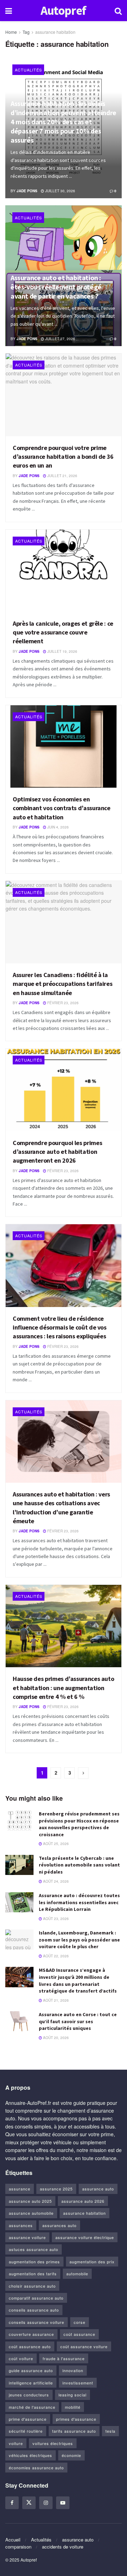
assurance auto (98, 2189)
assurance (20, 2189)
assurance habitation (55, 32)
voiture (16, 2443)
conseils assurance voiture (37, 2322)
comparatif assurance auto (36, 2298)
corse (80, 2322)
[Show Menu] (9, 11)
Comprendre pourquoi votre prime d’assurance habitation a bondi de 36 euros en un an (63, 457)
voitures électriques (53, 2443)
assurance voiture (27, 2237)
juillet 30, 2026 (60, 191)
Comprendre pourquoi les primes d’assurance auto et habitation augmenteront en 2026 (57, 1152)
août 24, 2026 (55, 1881)
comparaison (18, 2547)
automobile (77, 2274)
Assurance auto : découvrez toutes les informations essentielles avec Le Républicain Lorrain (79, 1902)
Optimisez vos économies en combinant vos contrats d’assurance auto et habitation (62, 808)
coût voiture (21, 2358)
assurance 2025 (56, 2189)
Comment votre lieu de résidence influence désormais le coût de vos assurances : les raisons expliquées (60, 1327)
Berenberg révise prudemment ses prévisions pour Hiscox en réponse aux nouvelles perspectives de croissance (79, 1824)
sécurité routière (26, 2431)
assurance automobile (31, 2213)
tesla (110, 2431)
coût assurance (79, 2334)
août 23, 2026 (55, 1919)
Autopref (64, 11)
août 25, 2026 (55, 1844)
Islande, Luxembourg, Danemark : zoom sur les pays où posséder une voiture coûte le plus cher (79, 1940)
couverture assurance (31, 2334)
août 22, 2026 (55, 1956)
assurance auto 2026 (83, 2201)
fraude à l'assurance (64, 2358)
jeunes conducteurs (29, 2395)
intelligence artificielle (31, 2383)
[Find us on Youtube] (63, 2503)
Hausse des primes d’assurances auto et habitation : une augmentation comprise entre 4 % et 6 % (63, 1687)
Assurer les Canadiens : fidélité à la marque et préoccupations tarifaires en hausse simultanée (62, 984)
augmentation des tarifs (33, 2274)
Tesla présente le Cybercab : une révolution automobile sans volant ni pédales (79, 1865)
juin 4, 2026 (58, 827)
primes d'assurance (76, 2419)
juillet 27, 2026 (60, 339)
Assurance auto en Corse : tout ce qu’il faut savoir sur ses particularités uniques (78, 2021)
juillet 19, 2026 (62, 651)
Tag (26, 32)
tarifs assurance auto (74, 2431)
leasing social (72, 2395)
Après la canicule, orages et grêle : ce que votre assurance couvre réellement (63, 632)
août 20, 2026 (55, 2038)
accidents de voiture (63, 2547)
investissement (78, 2383)
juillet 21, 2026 (62, 476)
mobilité (73, 2407)
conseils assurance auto (34, 2310)
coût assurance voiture (84, 2346)
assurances (21, 2225)
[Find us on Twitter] (29, 2503)
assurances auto (59, 2225)
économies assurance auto (36, 2468)
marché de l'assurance (32, 2407)
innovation (73, 2370)
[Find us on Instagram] (46, 2503)
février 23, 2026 (62, 1003)
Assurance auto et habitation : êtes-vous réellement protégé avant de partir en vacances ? (56, 287)
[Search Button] (118, 11)
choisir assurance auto (32, 2286)
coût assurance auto (30, 2346)
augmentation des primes (34, 2262)
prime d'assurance (28, 2419)
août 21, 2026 (55, 2000)
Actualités (28, 70)
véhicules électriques (31, 2455)
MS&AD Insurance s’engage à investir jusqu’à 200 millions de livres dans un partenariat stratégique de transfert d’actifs (78, 1980)
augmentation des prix (92, 2262)
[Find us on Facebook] (12, 2503)
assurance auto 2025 (30, 2201)
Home (11, 32)
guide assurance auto (31, 2370)
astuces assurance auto (34, 2249)
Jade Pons (27, 191)
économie (71, 2455)
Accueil (13, 2540)
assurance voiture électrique (85, 2237)
